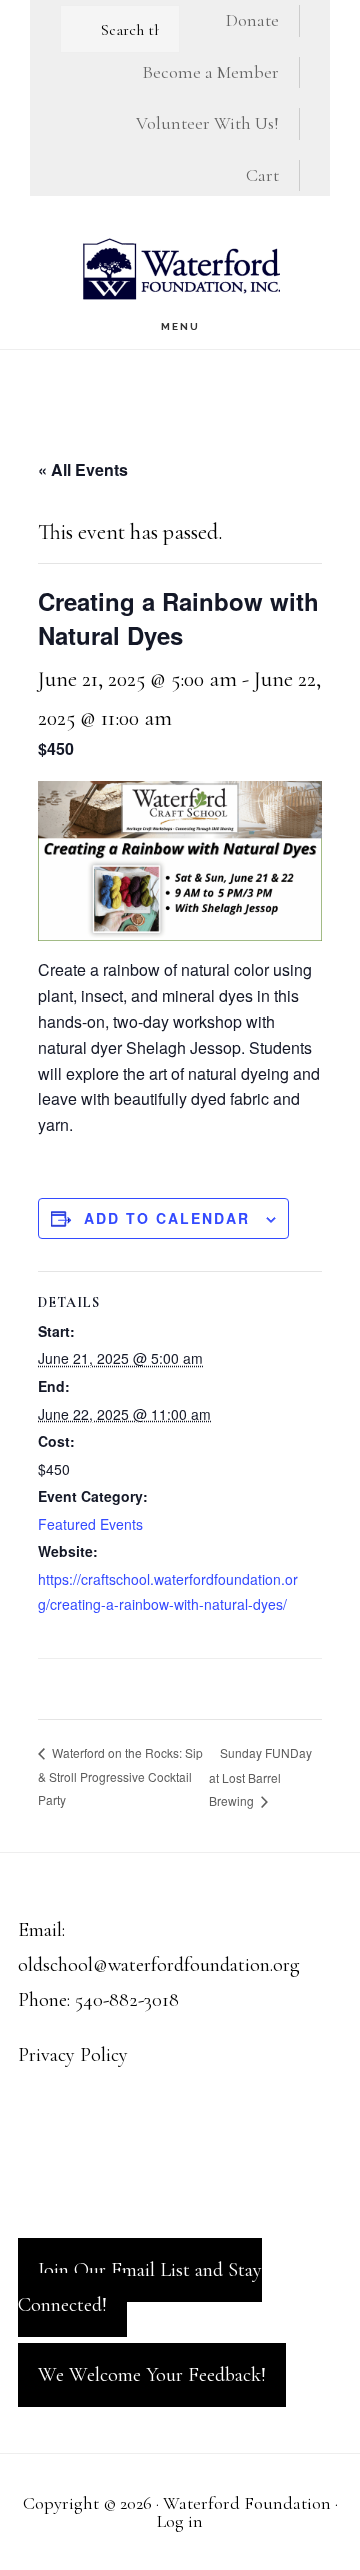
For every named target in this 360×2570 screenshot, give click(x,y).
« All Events (83, 469)
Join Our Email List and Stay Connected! (140, 2287)
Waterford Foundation (180, 268)
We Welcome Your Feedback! (152, 2375)
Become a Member (210, 72)
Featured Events (90, 1524)
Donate (252, 20)
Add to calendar (167, 1218)
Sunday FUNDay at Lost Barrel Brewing (260, 1776)
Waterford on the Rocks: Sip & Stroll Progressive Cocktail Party (120, 1776)
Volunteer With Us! (207, 123)
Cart (262, 175)
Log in (180, 2521)
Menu (180, 326)
